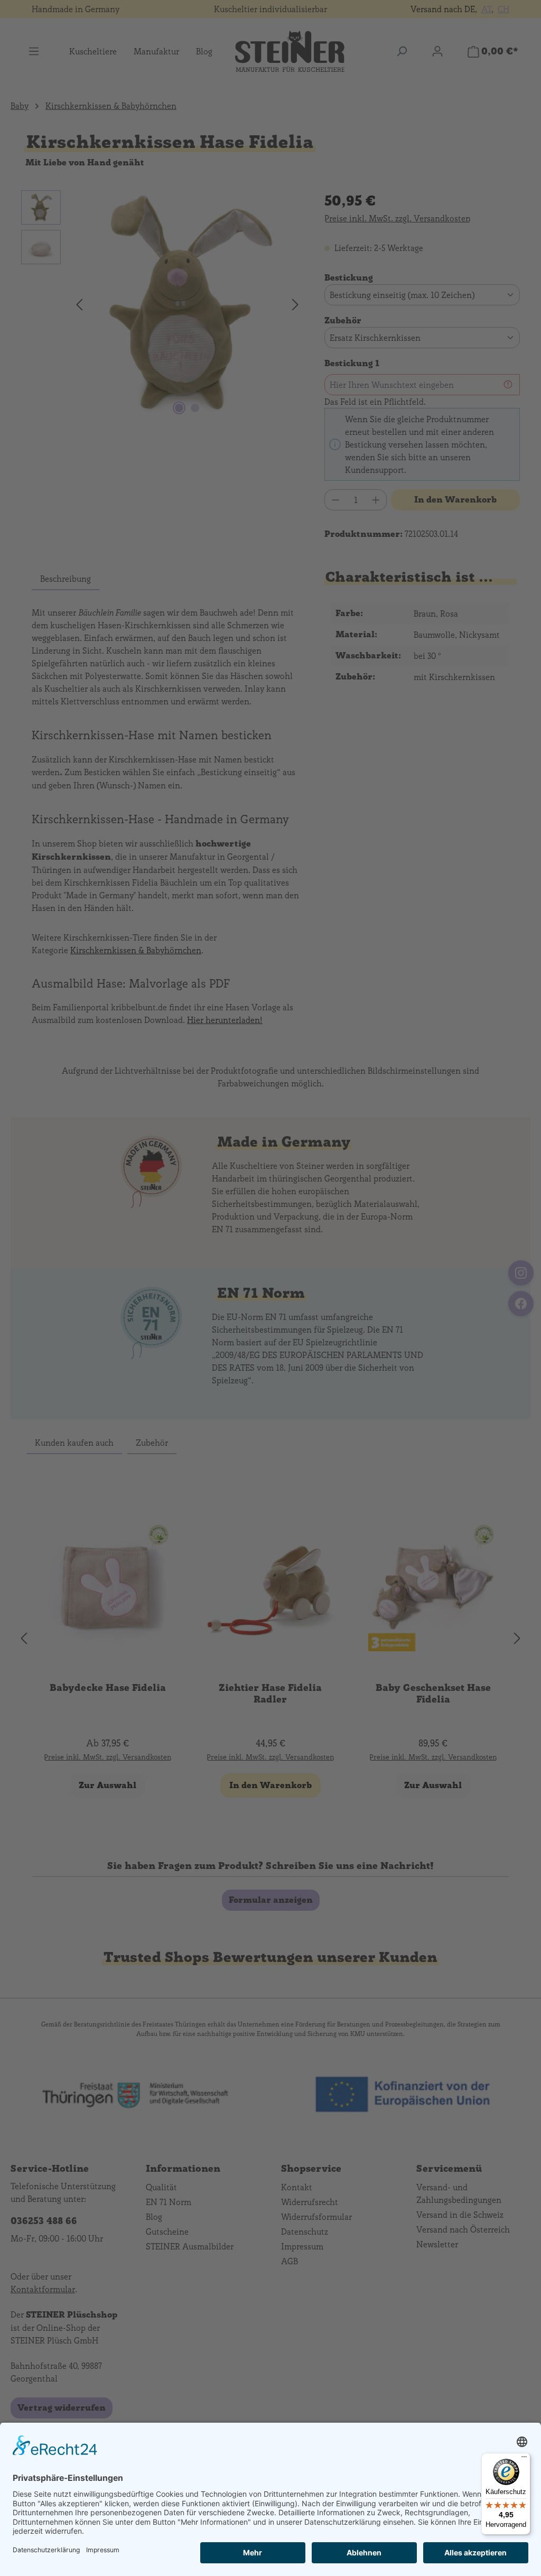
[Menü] (524, 2459)
